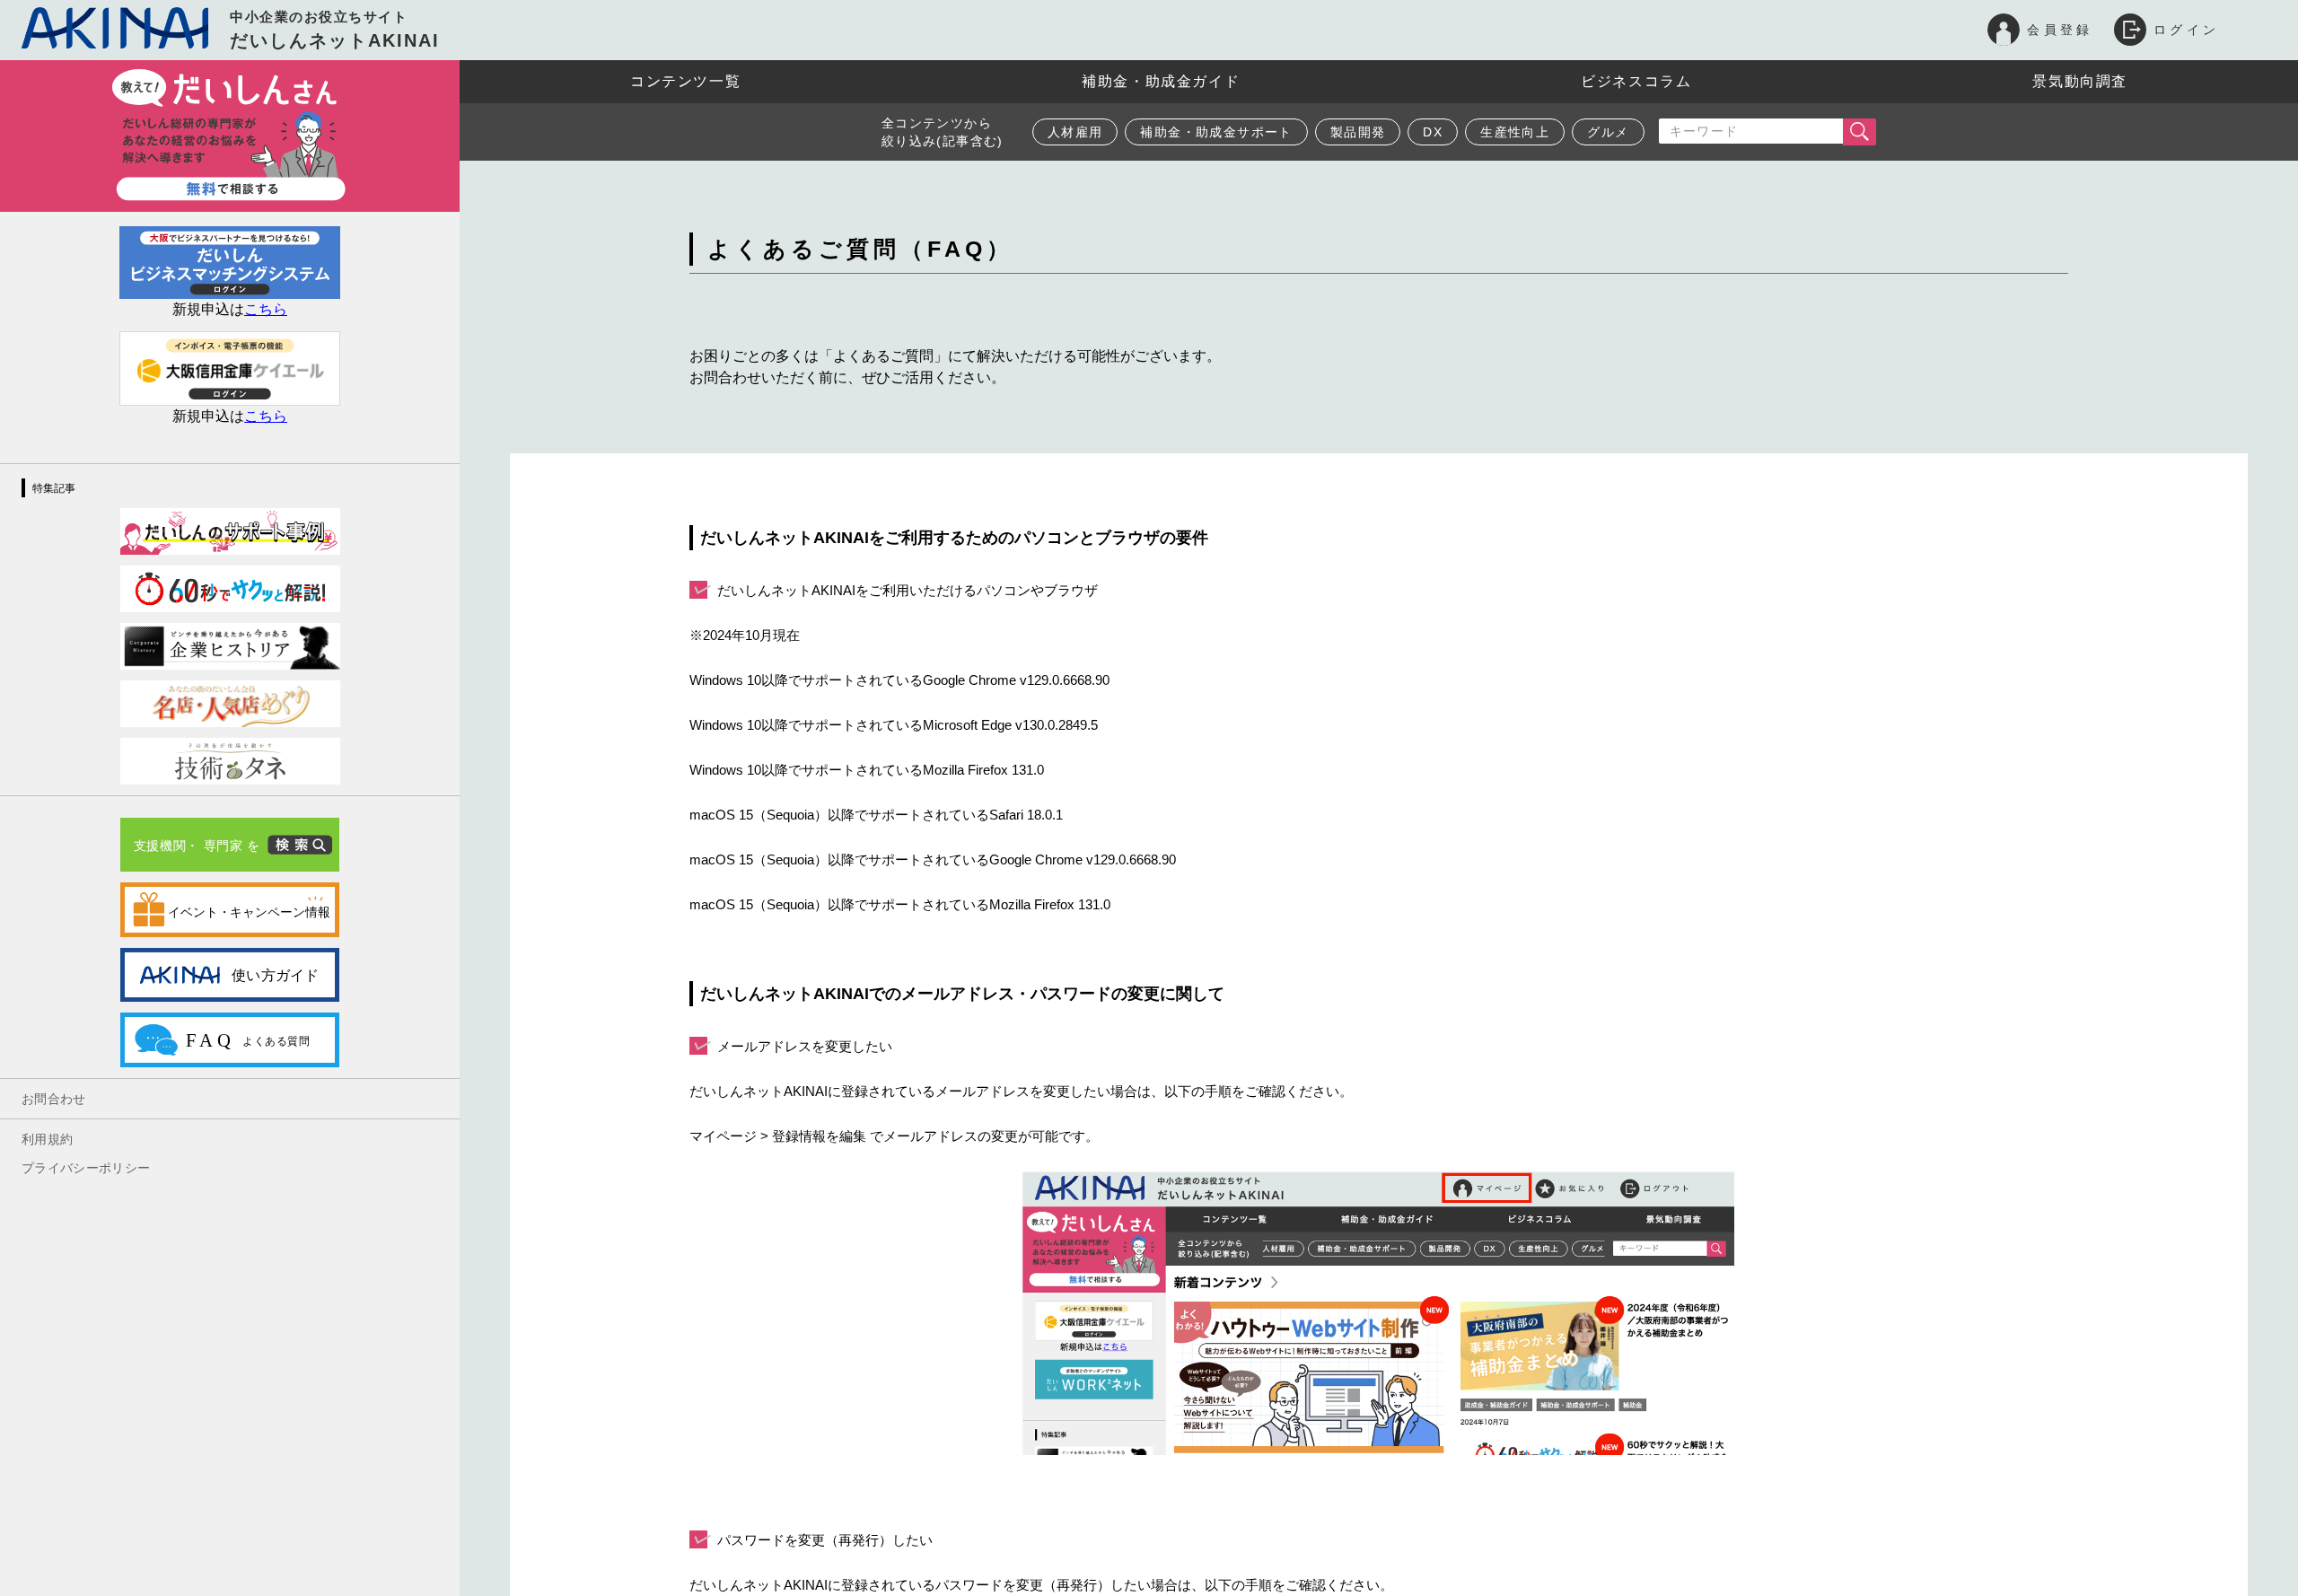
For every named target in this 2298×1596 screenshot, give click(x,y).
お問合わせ (54, 1099)
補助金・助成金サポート (1216, 132)
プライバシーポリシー (86, 1168)
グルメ (1608, 132)
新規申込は (230, 309)
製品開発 (1358, 132)
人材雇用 (1075, 132)
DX (1433, 132)
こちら (266, 416)
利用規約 (47, 1139)
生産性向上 (1515, 132)
